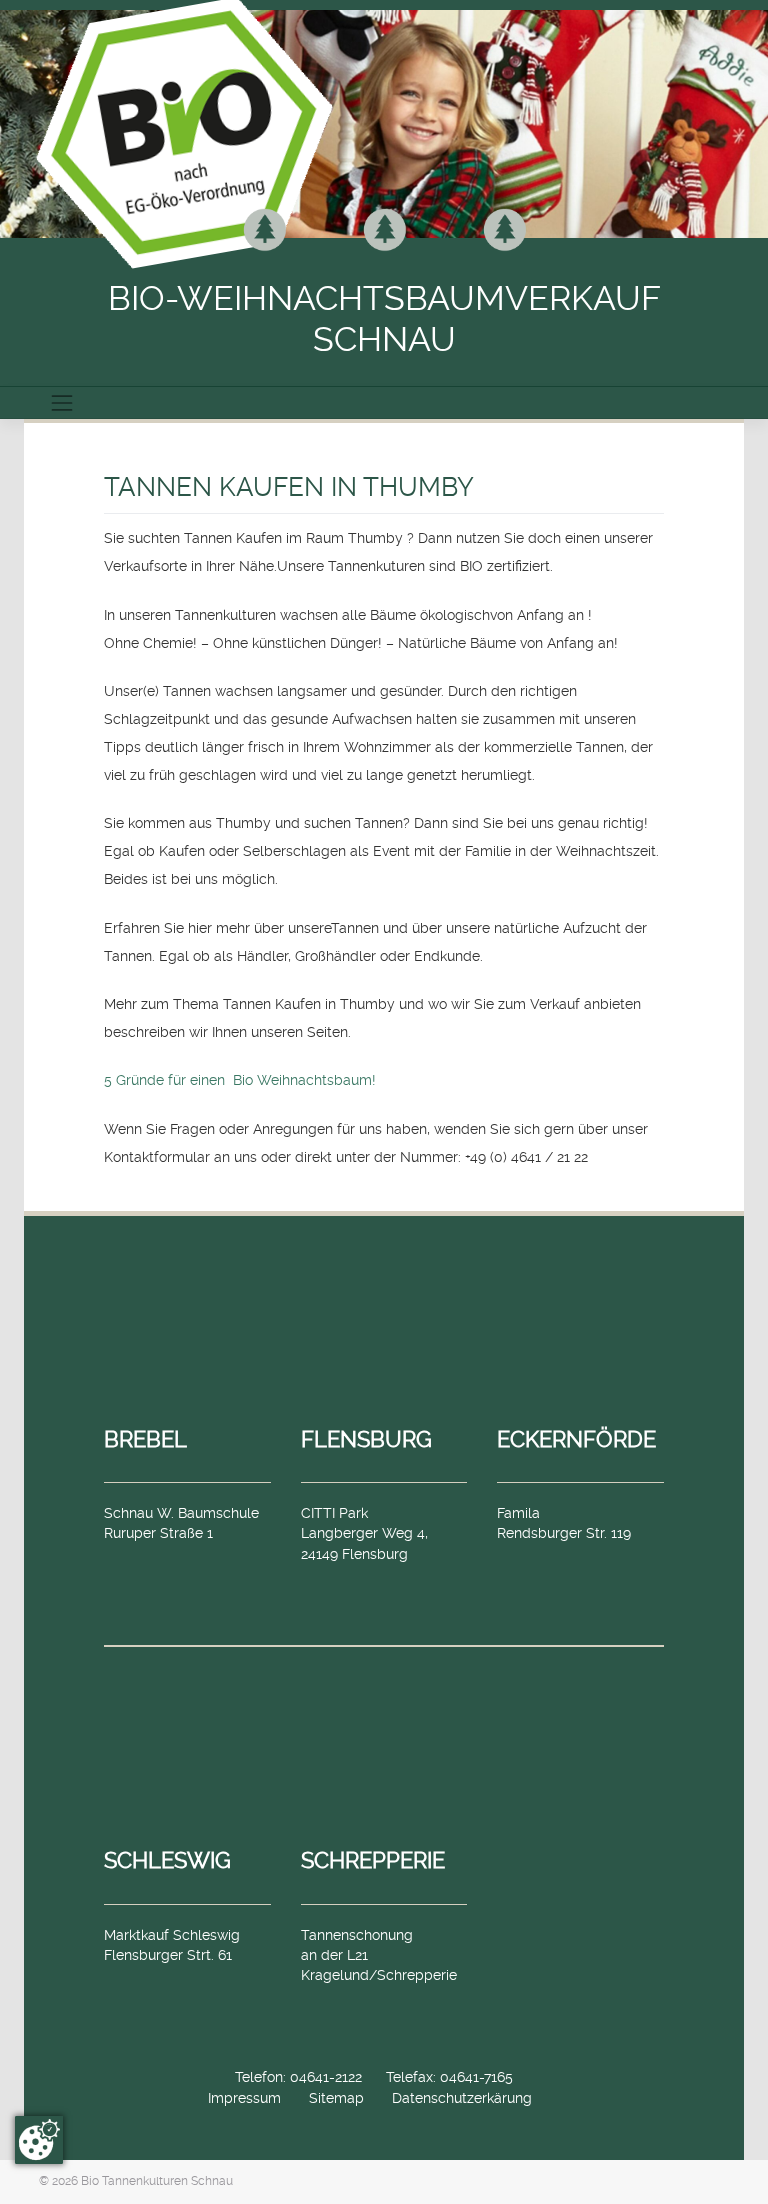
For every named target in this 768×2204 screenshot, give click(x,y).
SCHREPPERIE (373, 1860)
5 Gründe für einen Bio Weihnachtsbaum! (240, 1080)
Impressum (244, 2098)
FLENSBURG (366, 1439)
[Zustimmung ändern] (39, 2140)
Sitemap (336, 2098)
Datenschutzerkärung (462, 2098)
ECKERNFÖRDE (576, 1439)
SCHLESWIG (167, 1860)
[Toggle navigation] (62, 403)
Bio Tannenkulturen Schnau (157, 2181)
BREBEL (145, 1439)
